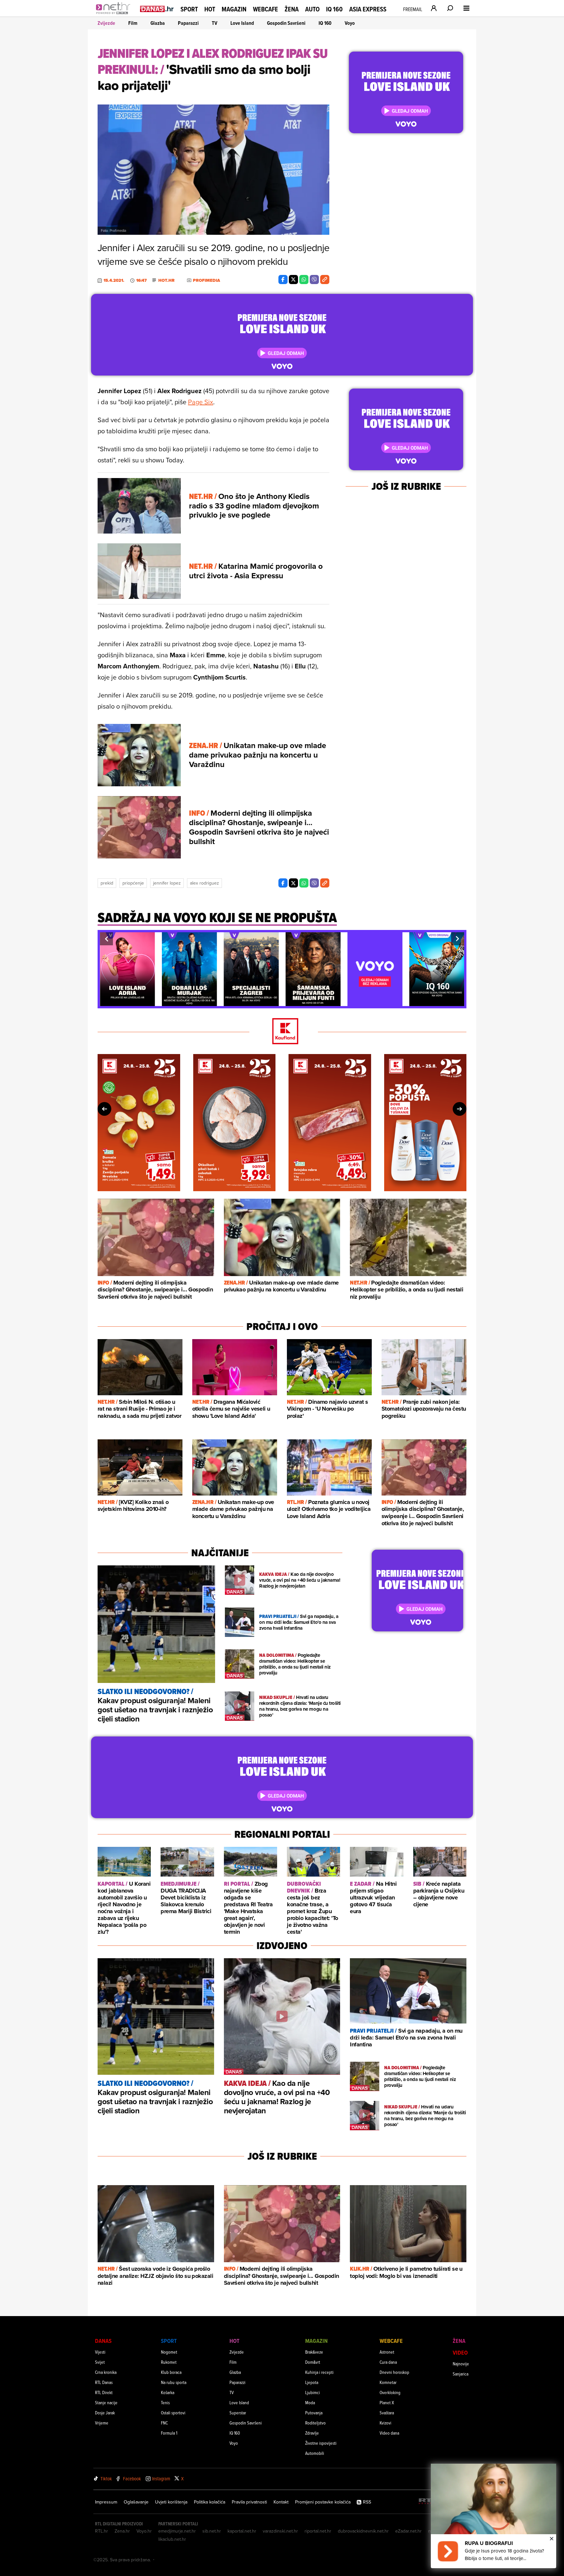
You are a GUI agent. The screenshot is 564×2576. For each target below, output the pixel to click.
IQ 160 (334, 9)
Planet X (387, 2402)
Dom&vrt (313, 2362)
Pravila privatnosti (249, 2502)
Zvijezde (106, 23)
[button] (106, 939)
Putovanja (314, 2413)
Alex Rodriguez (204, 883)
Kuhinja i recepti (319, 2372)
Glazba (158, 23)
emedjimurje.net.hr (177, 2531)
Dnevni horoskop (394, 2372)
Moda (310, 2402)
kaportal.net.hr (242, 2531)
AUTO (312, 9)
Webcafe (266, 9)
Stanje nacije (106, 2402)
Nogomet (169, 2352)
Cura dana (388, 2362)
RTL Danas (104, 2382)
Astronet (387, 2352)
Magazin (234, 9)
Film (133, 23)
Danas (103, 2341)
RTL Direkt (104, 2392)
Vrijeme (102, 2423)
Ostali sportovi (173, 2413)
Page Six (201, 402)
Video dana (389, 2433)
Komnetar (388, 2382)
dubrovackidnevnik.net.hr (363, 2531)
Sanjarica (461, 2374)
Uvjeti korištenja (171, 2502)
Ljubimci (313, 2392)
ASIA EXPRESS (368, 9)
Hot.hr (166, 280)
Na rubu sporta (174, 2382)
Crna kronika (106, 2372)
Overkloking (390, 2392)
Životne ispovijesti (321, 2443)
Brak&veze (314, 2352)
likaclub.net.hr (172, 2539)
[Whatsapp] (304, 280)
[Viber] (314, 280)
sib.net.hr (212, 2531)
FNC (164, 2423)
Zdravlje (312, 2433)
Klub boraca (171, 2372)
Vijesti (100, 2352)
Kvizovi (385, 2423)
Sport (189, 9)
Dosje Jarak (105, 2413)
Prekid (107, 883)
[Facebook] (283, 280)
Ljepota (312, 2382)
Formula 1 (169, 2433)
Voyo (350, 23)
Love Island (242, 23)
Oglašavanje (136, 2502)
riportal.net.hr (318, 2531)
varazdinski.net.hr (280, 2531)
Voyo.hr (144, 2531)
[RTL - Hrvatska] (429, 2502)
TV (215, 23)
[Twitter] (293, 280)
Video (460, 2352)
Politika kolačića (210, 2502)
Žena (292, 9)
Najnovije (461, 2364)
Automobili (315, 2453)
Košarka (168, 2392)
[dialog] (493, 2516)
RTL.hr (102, 2531)
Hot (210, 9)
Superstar (238, 2413)
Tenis (165, 2402)
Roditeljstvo (315, 2423)
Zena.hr (122, 2531)
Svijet (100, 2362)
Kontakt (281, 2502)
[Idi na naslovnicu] (115, 15)
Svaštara (387, 2413)
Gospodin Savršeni (286, 23)
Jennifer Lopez (167, 883)
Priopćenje (133, 883)
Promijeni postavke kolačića (323, 2502)
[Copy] (325, 280)
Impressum (106, 2502)
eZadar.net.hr (408, 2531)
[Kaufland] (282, 1032)
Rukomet (169, 2362)
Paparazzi (188, 23)
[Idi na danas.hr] (157, 9)
